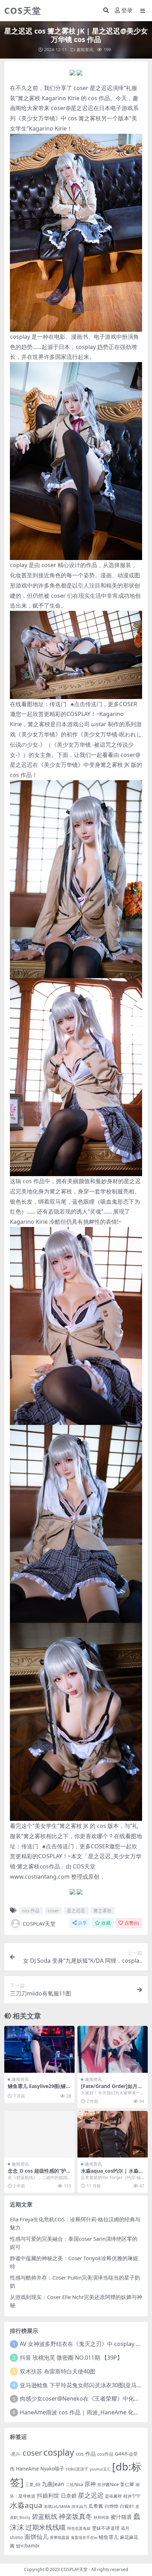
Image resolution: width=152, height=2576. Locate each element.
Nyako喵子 (52, 2469)
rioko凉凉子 (77, 2469)
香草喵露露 (60, 2537)
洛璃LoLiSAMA (57, 2506)
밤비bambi (28, 2546)
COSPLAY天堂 (39, 1924)
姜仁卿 (127, 2484)
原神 (90, 2484)
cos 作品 (99, 98)
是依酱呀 (113, 2496)
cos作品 (105, 2454)
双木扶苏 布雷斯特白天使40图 (58, 2371)
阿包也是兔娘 (79, 2528)
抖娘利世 (48, 2496)
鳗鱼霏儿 (109, 2537)
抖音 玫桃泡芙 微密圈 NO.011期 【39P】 (71, 2358)
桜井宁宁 (132, 2496)
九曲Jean (53, 2484)
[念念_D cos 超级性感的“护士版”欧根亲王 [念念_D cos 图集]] (39, 2134)
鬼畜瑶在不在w (84, 2537)
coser (81, 88)
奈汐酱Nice (108, 2484)
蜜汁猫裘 (121, 2517)
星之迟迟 (101, 88)
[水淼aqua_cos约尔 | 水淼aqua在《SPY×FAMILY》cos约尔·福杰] (113, 2134)
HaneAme (27, 2469)
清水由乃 (79, 2506)
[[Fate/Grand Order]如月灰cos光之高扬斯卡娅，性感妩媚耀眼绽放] (113, 2049)
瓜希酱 (96, 2506)
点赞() (132, 1923)
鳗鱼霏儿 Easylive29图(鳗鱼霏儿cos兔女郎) (39, 2089)
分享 (82, 1923)
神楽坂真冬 (75, 2516)
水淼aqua (26, 2505)
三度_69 (33, 2484)
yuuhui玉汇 (100, 2469)
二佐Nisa (74, 2484)
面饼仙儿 (36, 2537)
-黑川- (16, 2454)
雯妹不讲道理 (106, 2528)
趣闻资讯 (85, 50)
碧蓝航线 (45, 2516)
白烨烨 (112, 2506)
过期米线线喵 (46, 2527)
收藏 (106, 1923)
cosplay (59, 2452)
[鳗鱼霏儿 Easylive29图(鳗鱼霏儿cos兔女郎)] (39, 2049)
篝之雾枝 (29, 98)
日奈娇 (69, 2496)
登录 (127, 10)
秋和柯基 (101, 2517)
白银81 (127, 2506)
